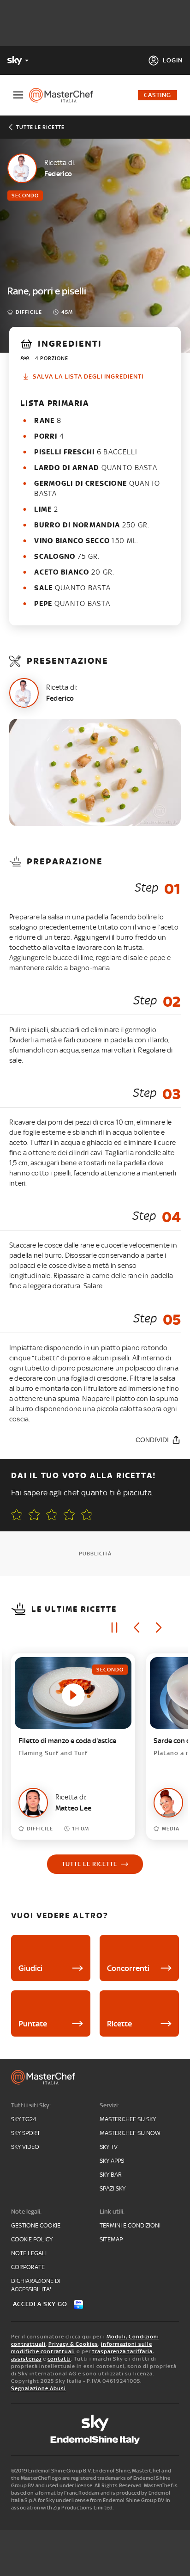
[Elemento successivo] (159, 1628)
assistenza (26, 2359)
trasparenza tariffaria (122, 2351)
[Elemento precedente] (137, 1628)
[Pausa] (114, 1628)
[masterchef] (65, 95)
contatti (59, 2359)
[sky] (95, 2423)
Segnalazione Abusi (39, 2388)
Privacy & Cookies (73, 2344)
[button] (87, 1515)
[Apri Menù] (18, 95)
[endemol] (95, 2440)
